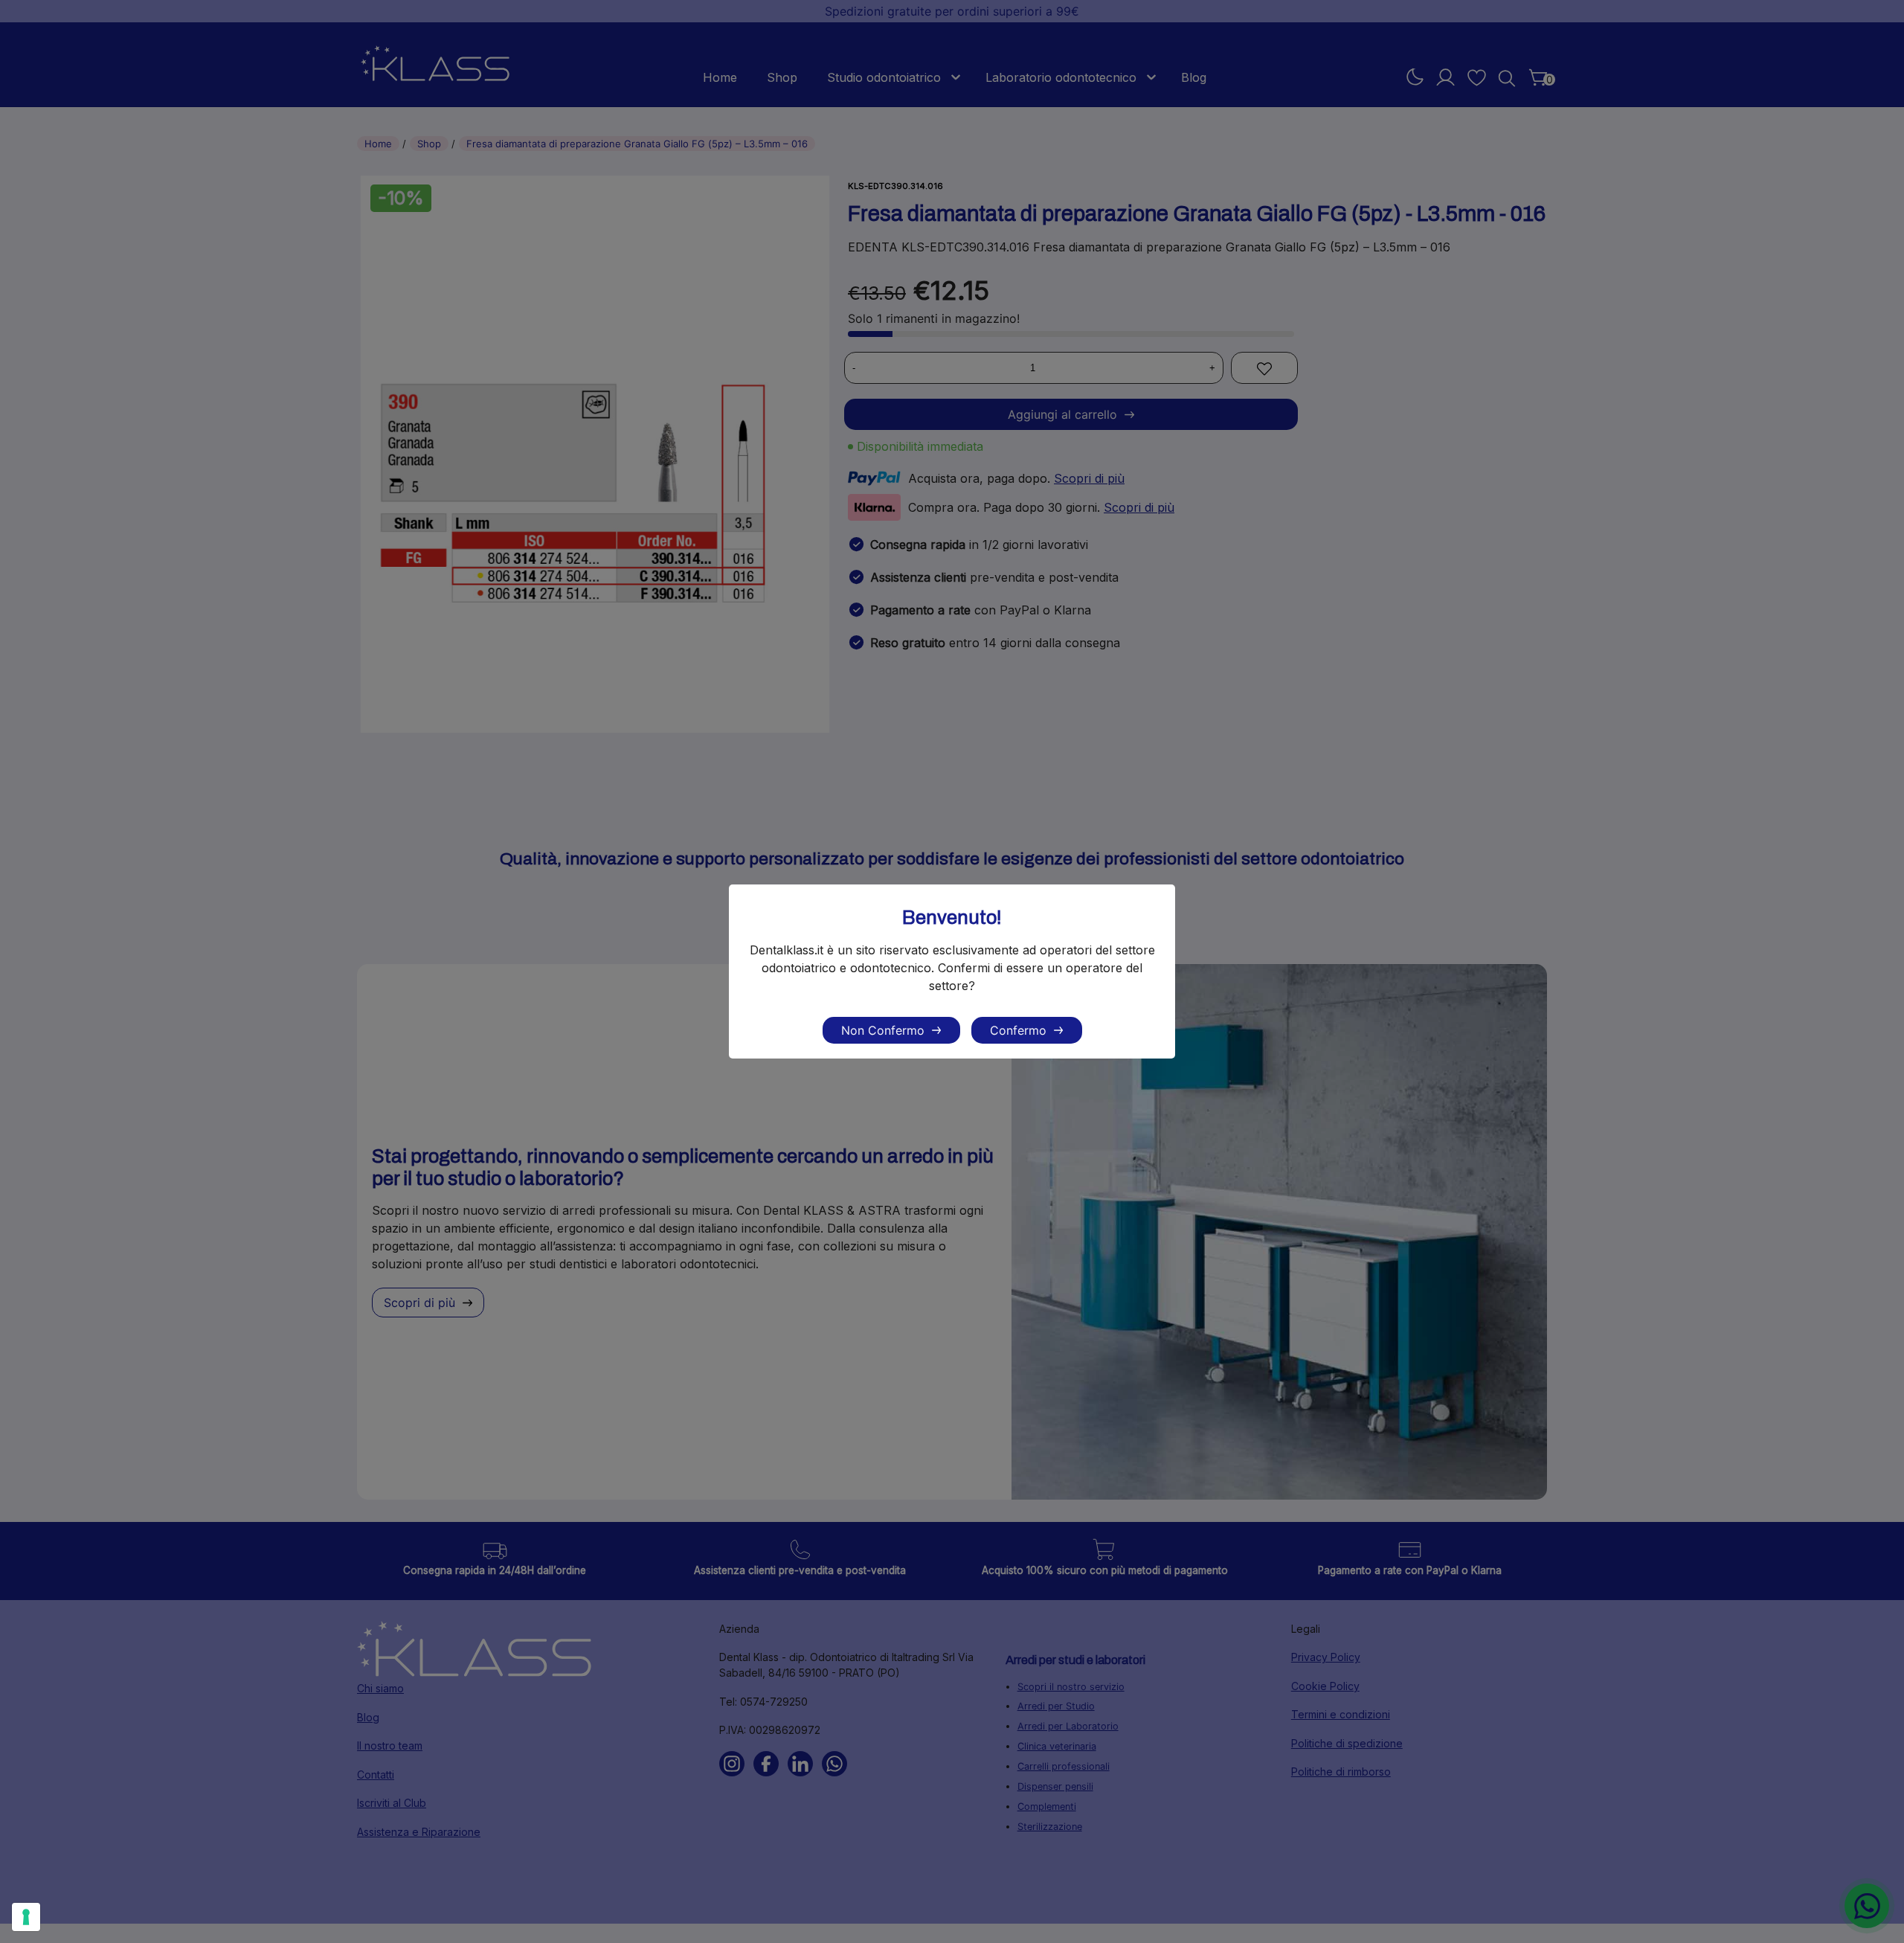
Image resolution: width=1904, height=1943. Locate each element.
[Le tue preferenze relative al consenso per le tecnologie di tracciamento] (26, 1917)
